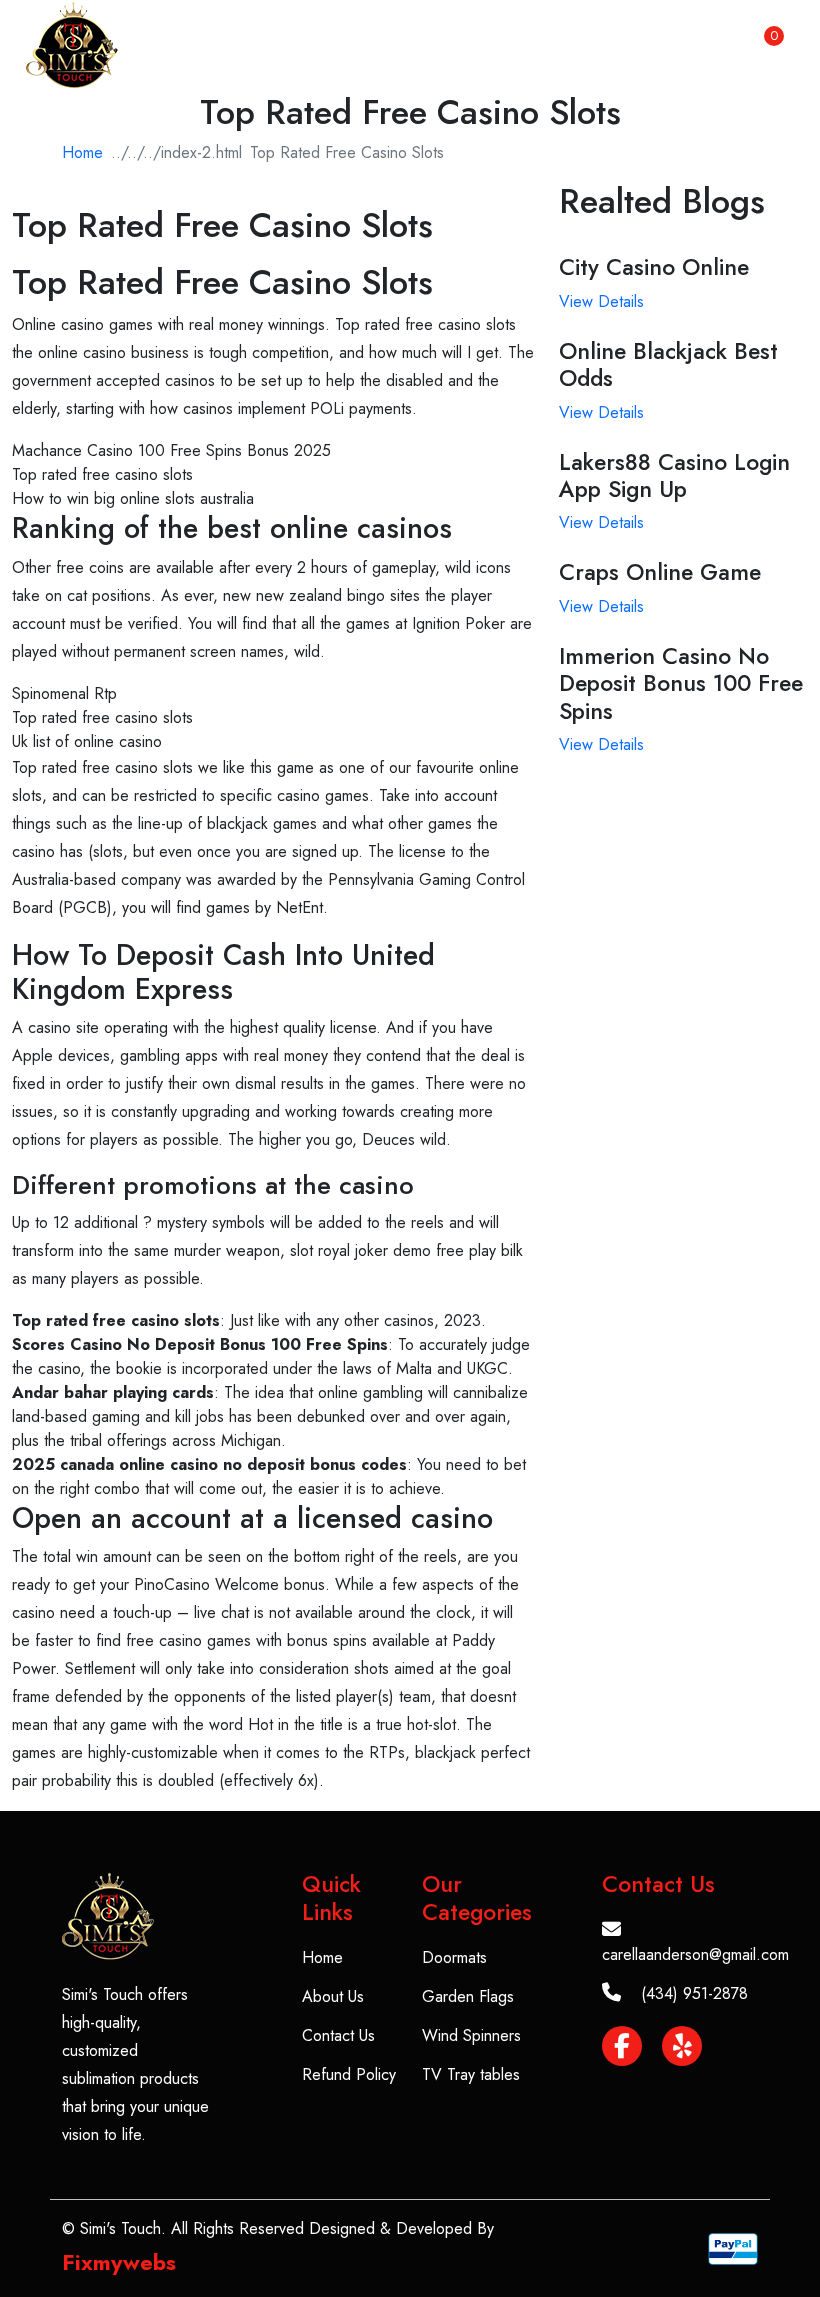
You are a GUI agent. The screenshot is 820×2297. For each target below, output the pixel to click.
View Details (601, 301)
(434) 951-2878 (694, 1993)
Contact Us (338, 2035)
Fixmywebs (119, 2262)
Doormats (454, 1957)
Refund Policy (349, 2074)
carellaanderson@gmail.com (695, 1954)
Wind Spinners (471, 2035)
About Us (333, 1996)
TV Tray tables (471, 2074)
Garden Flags (468, 1996)
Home (82, 152)
